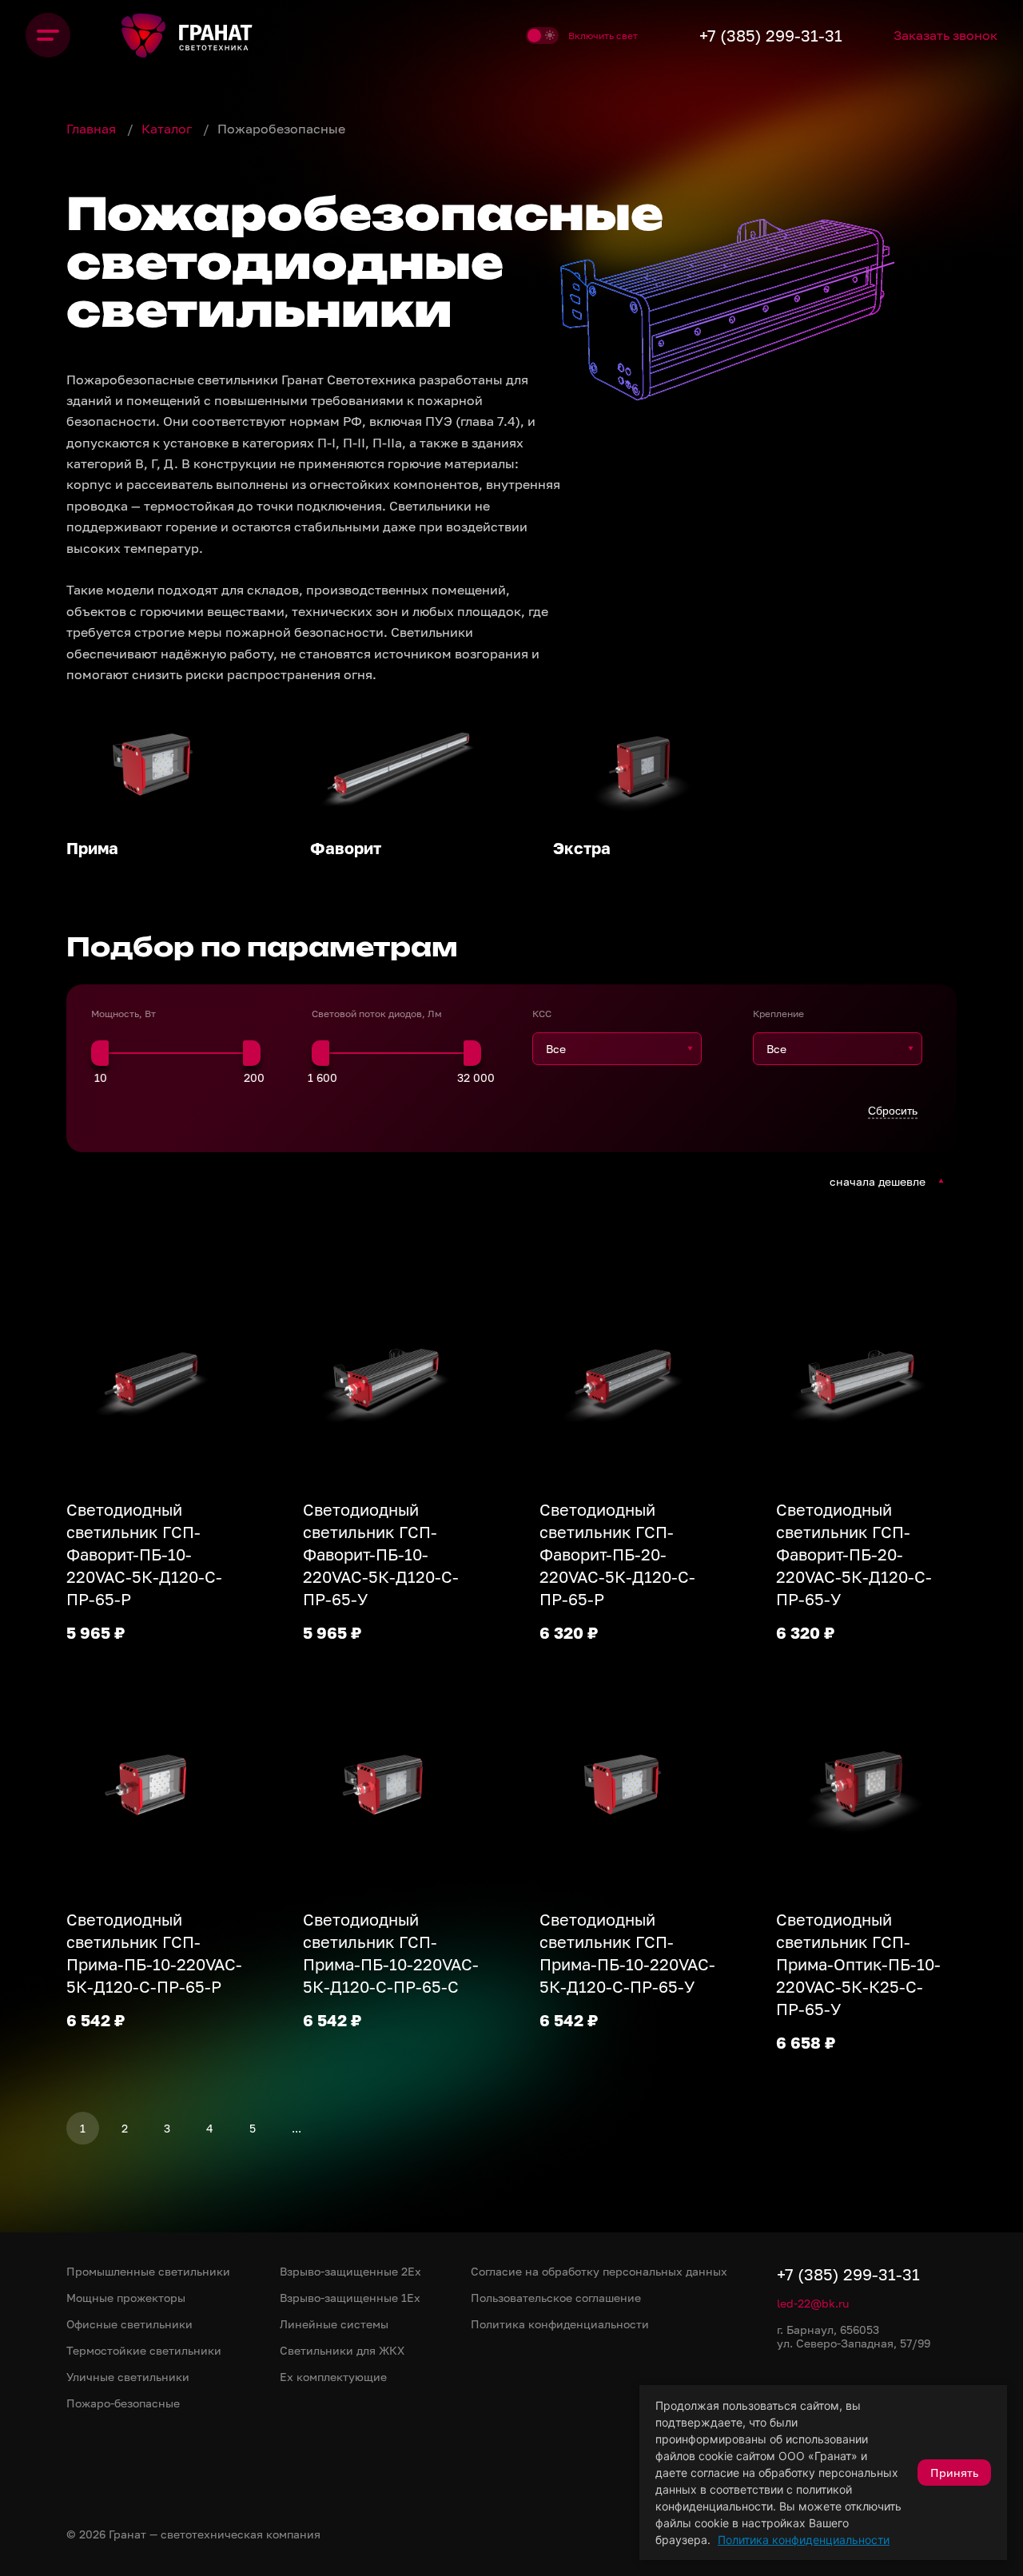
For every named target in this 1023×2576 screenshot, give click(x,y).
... (297, 2128)
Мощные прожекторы (126, 2298)
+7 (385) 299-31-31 (771, 35)
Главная (93, 129)
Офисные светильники (129, 2324)
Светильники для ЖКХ (342, 2350)
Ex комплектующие (333, 2377)
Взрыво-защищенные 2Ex (350, 2271)
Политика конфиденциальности (804, 2540)
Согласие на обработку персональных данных (599, 2271)
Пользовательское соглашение (556, 2298)
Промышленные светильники (148, 2271)
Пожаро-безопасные (123, 2403)
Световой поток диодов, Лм (377, 1014)
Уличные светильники (128, 2377)
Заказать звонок (945, 35)
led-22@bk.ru (813, 2303)
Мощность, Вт (123, 1014)
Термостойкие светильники (144, 2350)
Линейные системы (334, 2324)
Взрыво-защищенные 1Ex (350, 2298)
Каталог (168, 129)
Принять (954, 2473)
